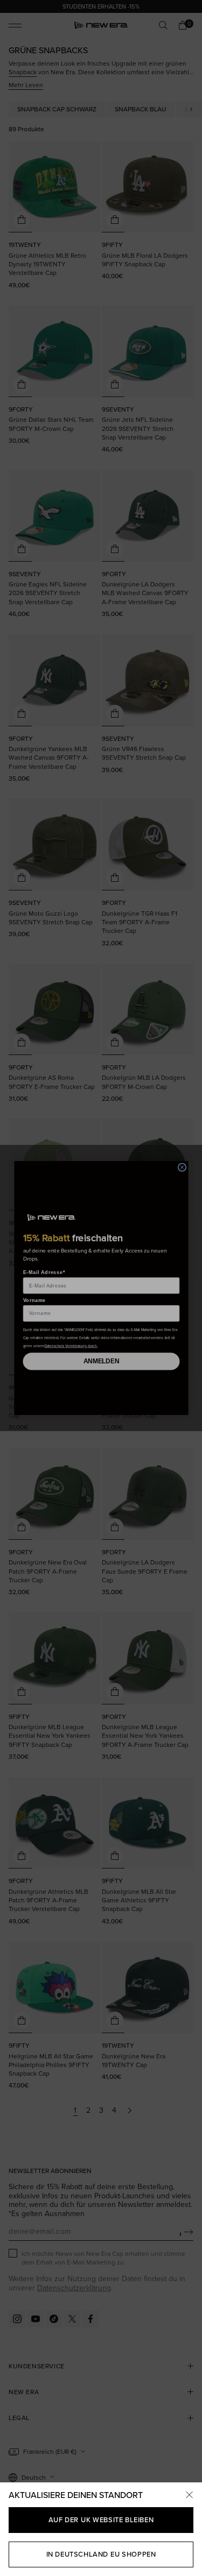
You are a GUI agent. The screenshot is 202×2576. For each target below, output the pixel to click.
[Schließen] (189, 2495)
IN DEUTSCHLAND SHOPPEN (101, 2554)
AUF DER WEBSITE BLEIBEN (101, 2520)
